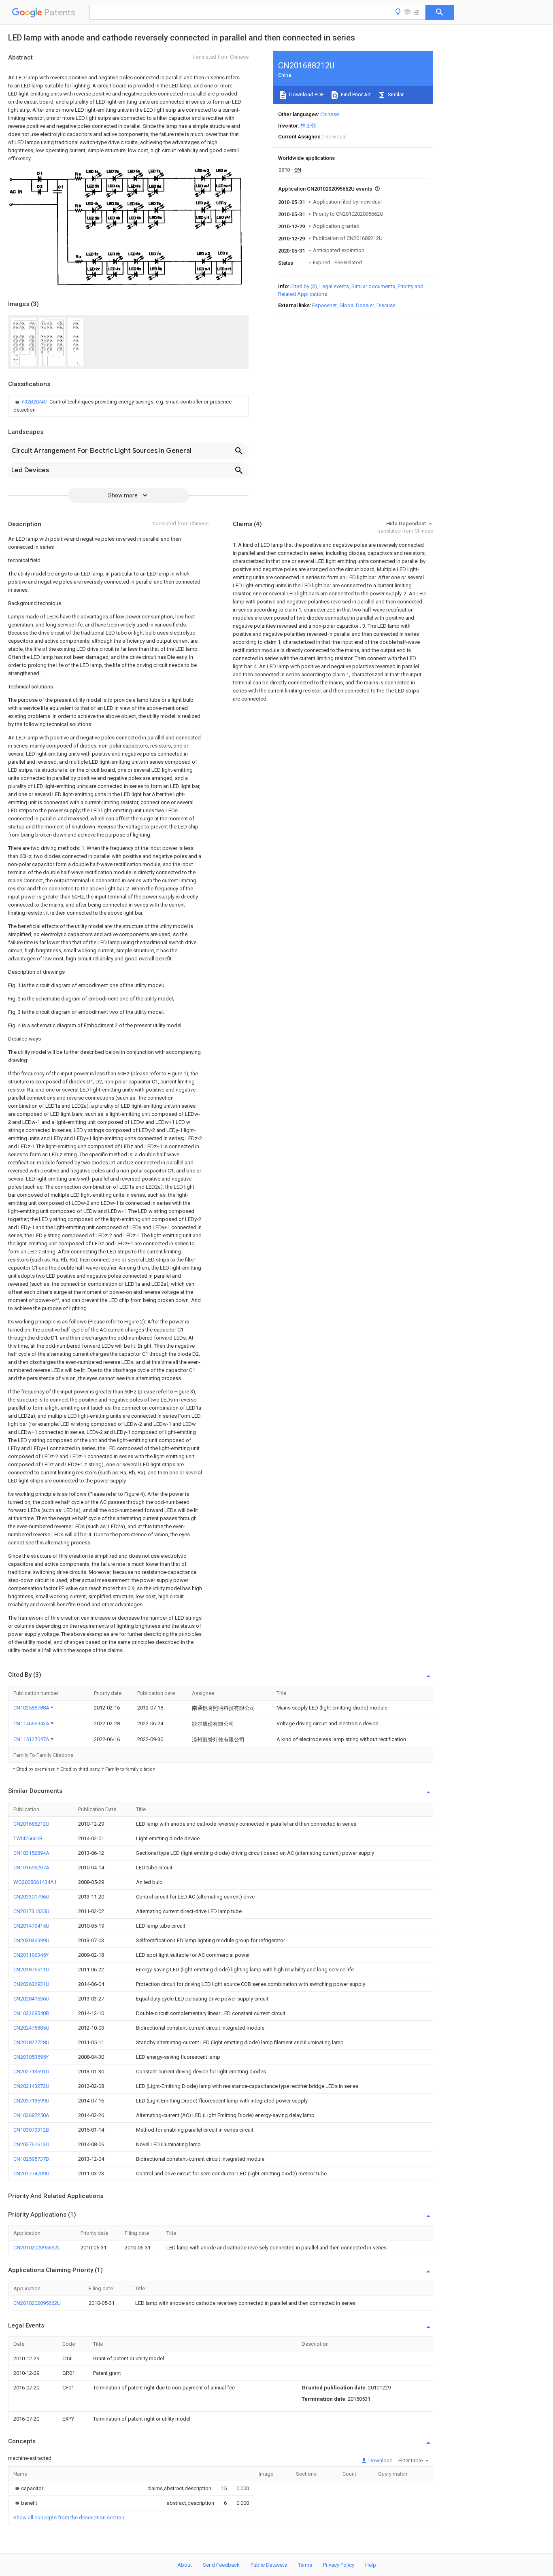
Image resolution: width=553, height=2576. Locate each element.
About (185, 2565)
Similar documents (373, 286)
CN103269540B (31, 2013)
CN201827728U (31, 2042)
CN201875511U (31, 1970)
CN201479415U (31, 1926)
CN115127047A (32, 1739)
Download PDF (306, 95)
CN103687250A (31, 2115)
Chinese (330, 114)
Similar (395, 95)
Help (371, 2565)
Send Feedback (221, 2565)
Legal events (334, 286)
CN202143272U (31, 2086)
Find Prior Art (355, 95)
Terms (305, 2565)
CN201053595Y (31, 2057)
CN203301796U (31, 1897)
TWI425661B (28, 1838)
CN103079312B (31, 2130)
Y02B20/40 (34, 402)
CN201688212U (31, 1824)
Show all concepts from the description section (69, 2518)
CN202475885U (31, 2028)
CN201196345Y (31, 1955)
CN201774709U (31, 2174)
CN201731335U (31, 1911)
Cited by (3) (304, 286)
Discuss (386, 305)
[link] (128, 406)
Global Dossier (357, 305)
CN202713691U (31, 2072)
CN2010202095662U (37, 2248)
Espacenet (324, 305)
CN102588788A (32, 1708)
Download (380, 2460)
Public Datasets (269, 2565)
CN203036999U (31, 1940)
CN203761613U (31, 2144)
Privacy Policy (339, 2565)
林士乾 (308, 126)
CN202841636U (31, 1999)
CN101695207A (31, 1868)
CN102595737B (31, 2159)
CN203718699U (31, 2101)
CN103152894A (31, 1853)
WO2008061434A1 (35, 1882)
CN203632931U (31, 1984)
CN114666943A (32, 1723)
